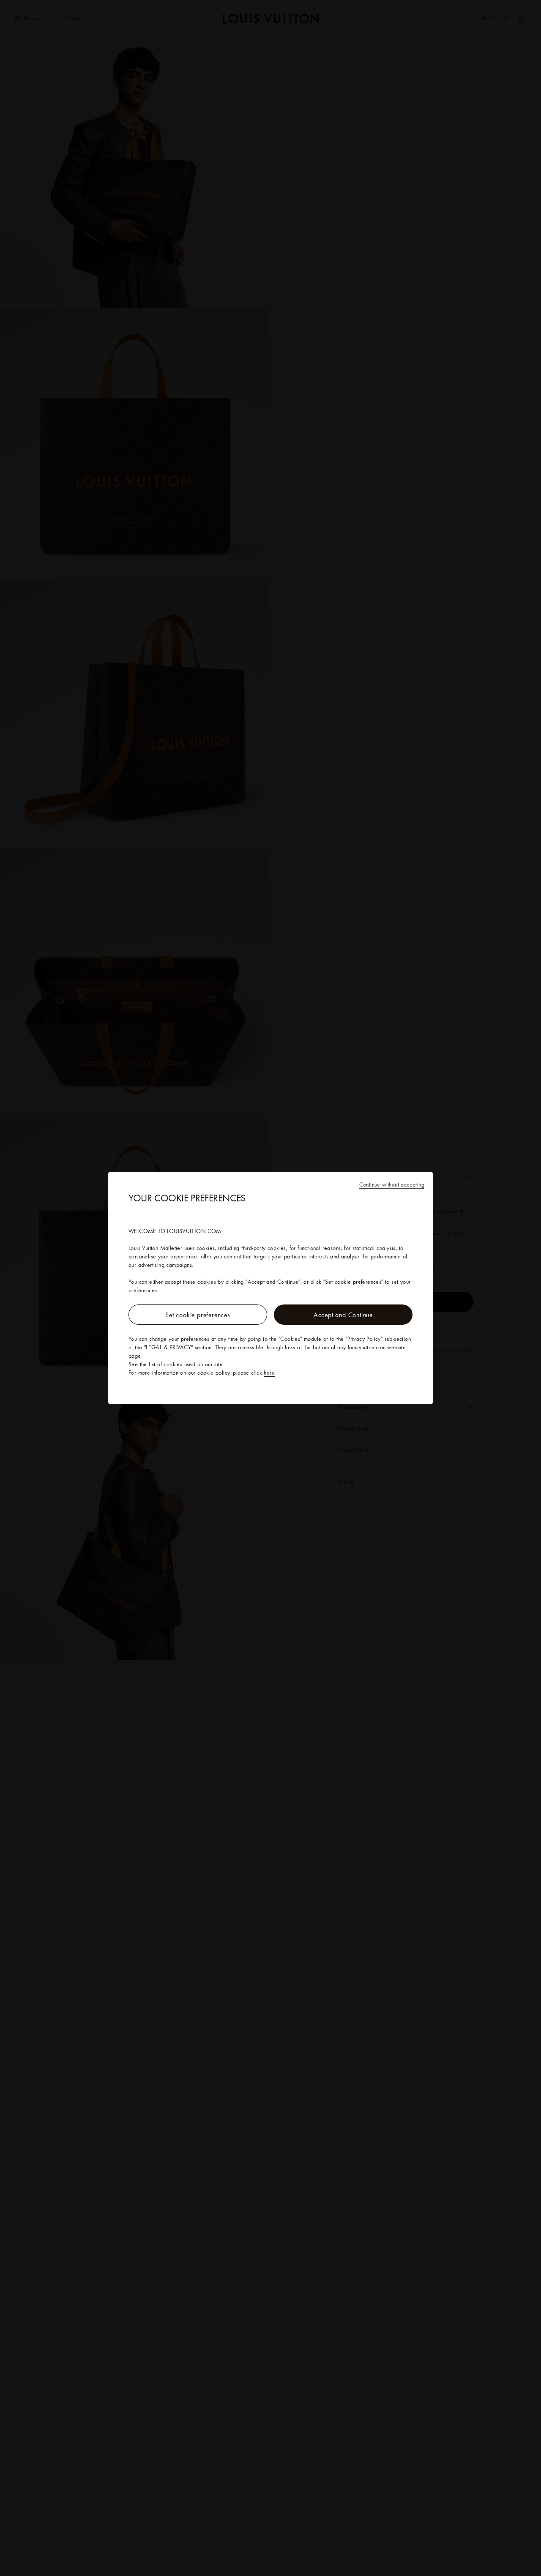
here (269, 1373)
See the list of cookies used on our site (176, 1364)
